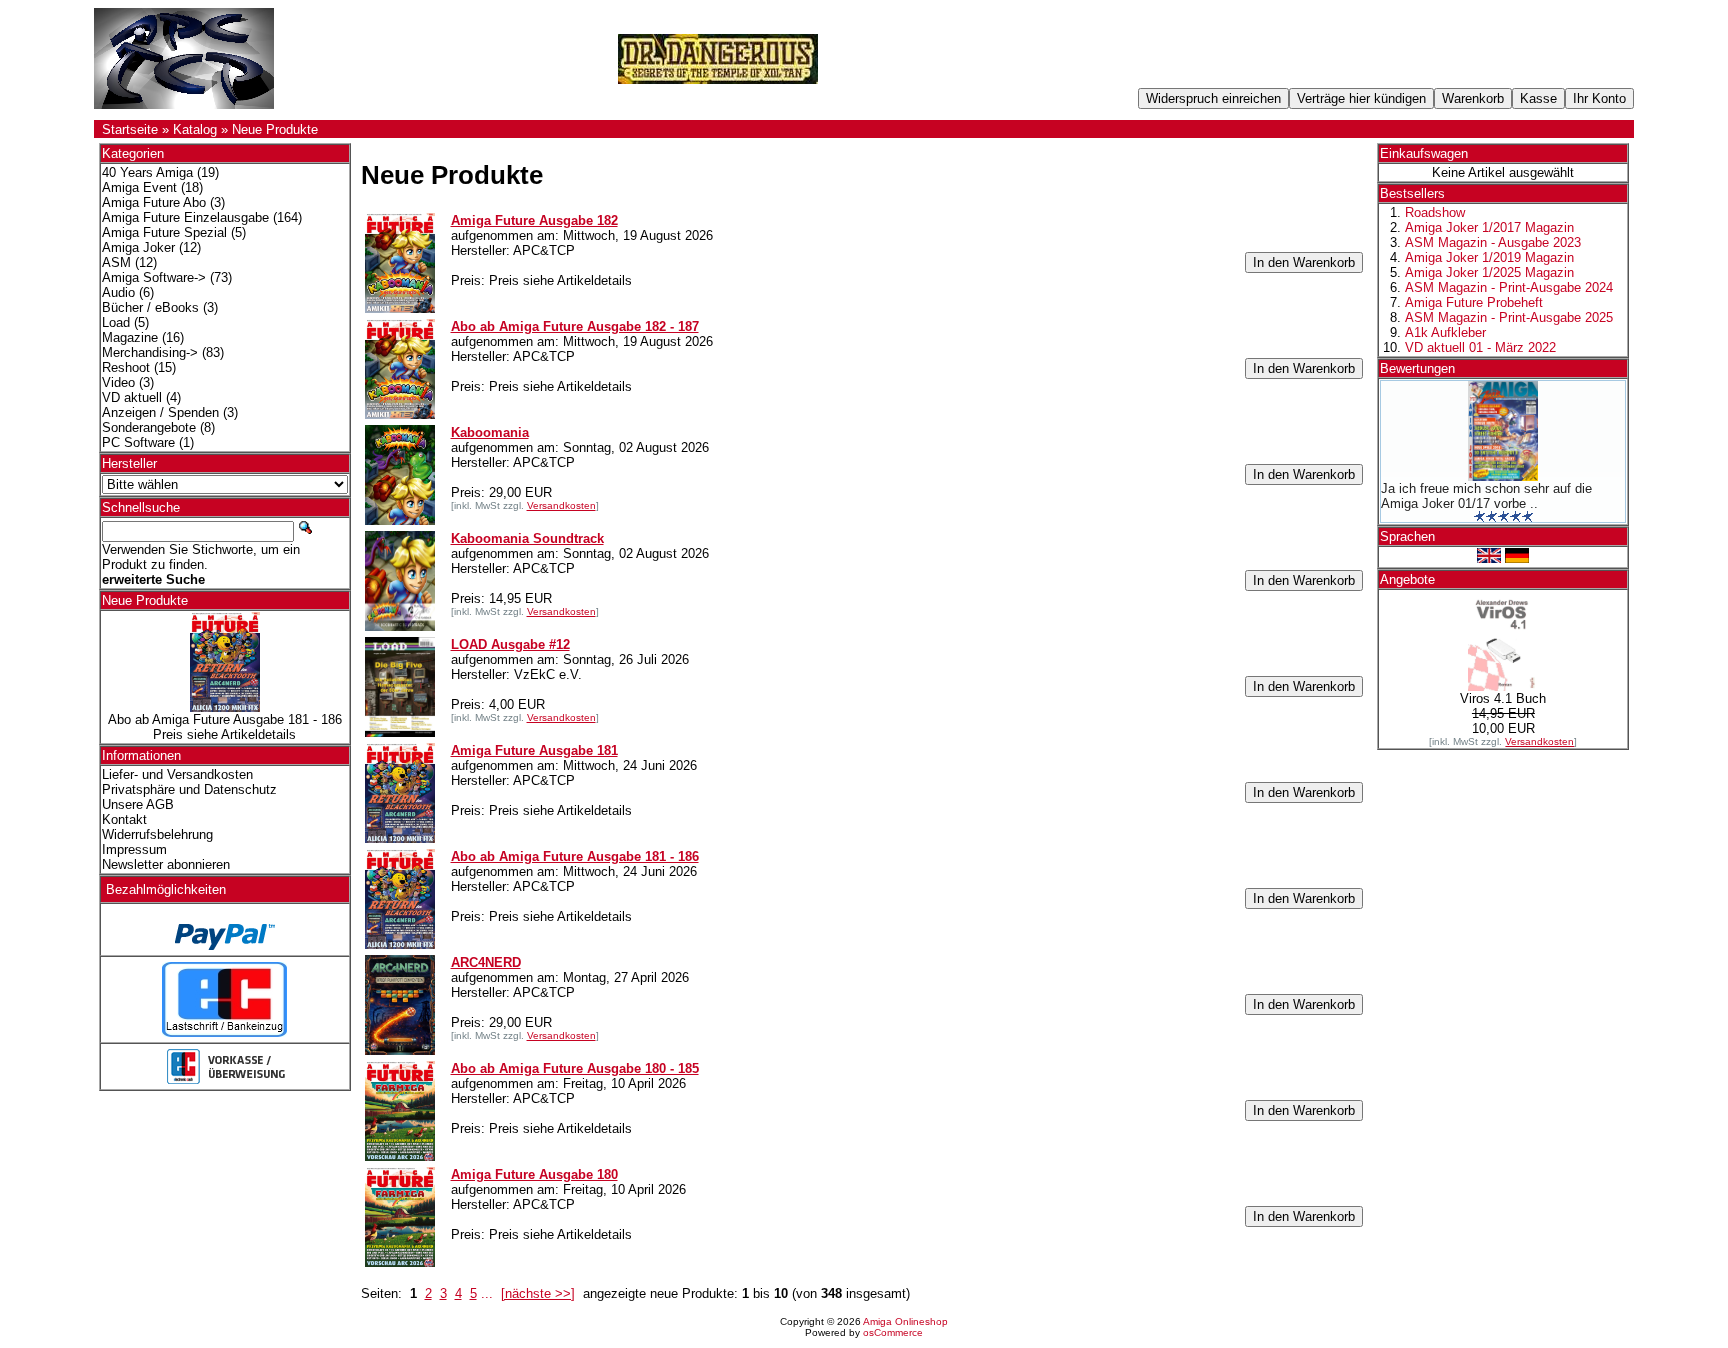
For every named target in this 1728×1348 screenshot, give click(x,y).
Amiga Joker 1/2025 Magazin (1489, 272)
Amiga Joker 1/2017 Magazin (1489, 227)
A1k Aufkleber (1445, 332)
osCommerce (893, 1332)
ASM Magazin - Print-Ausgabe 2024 (1509, 287)
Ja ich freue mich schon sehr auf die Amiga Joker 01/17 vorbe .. (1486, 496)
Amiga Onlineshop (905, 1321)
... (487, 1293)
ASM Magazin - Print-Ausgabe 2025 (1509, 317)
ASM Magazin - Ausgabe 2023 (1493, 242)
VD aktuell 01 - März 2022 (1480, 347)
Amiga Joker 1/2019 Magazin (1489, 257)
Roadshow (1435, 212)
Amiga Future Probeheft (1474, 302)
